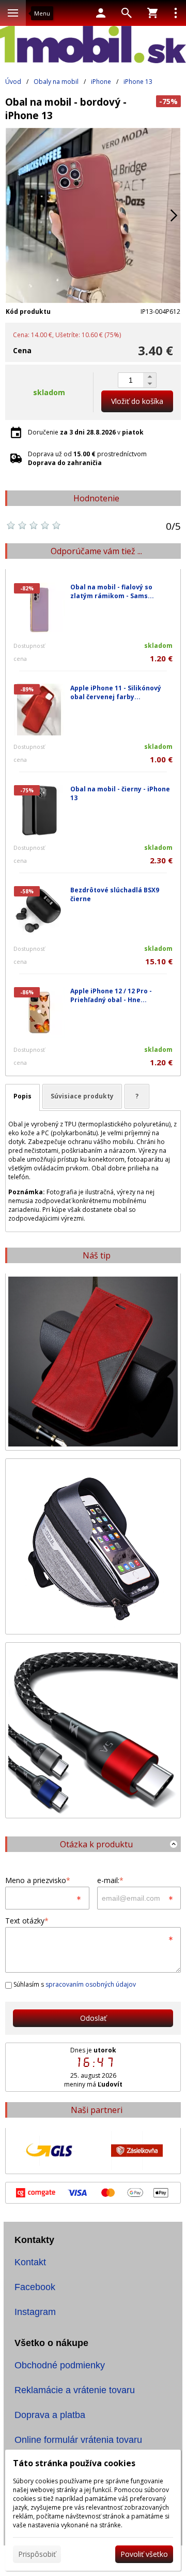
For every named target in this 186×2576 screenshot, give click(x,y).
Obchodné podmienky (60, 2365)
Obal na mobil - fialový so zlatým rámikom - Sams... (112, 591)
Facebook (35, 2287)
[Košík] (152, 13)
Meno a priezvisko (38, 1880)
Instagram (35, 2312)
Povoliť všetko (144, 2554)
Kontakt (30, 2262)
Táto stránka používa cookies (74, 2463)
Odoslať (93, 2018)
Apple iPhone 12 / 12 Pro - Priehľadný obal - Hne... (111, 995)
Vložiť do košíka (137, 401)
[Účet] (101, 13)
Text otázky (27, 1921)
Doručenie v (86, 432)
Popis (22, 1096)
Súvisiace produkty (82, 1096)
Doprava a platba (50, 2415)
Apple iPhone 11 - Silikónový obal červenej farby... (116, 692)
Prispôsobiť (37, 2554)
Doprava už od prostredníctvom (87, 458)
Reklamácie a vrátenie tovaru (75, 2390)
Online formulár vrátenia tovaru (78, 2440)
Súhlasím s (74, 1984)
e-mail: (110, 1880)
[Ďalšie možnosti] (176, 13)
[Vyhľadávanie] (127, 13)
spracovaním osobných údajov (91, 1984)
